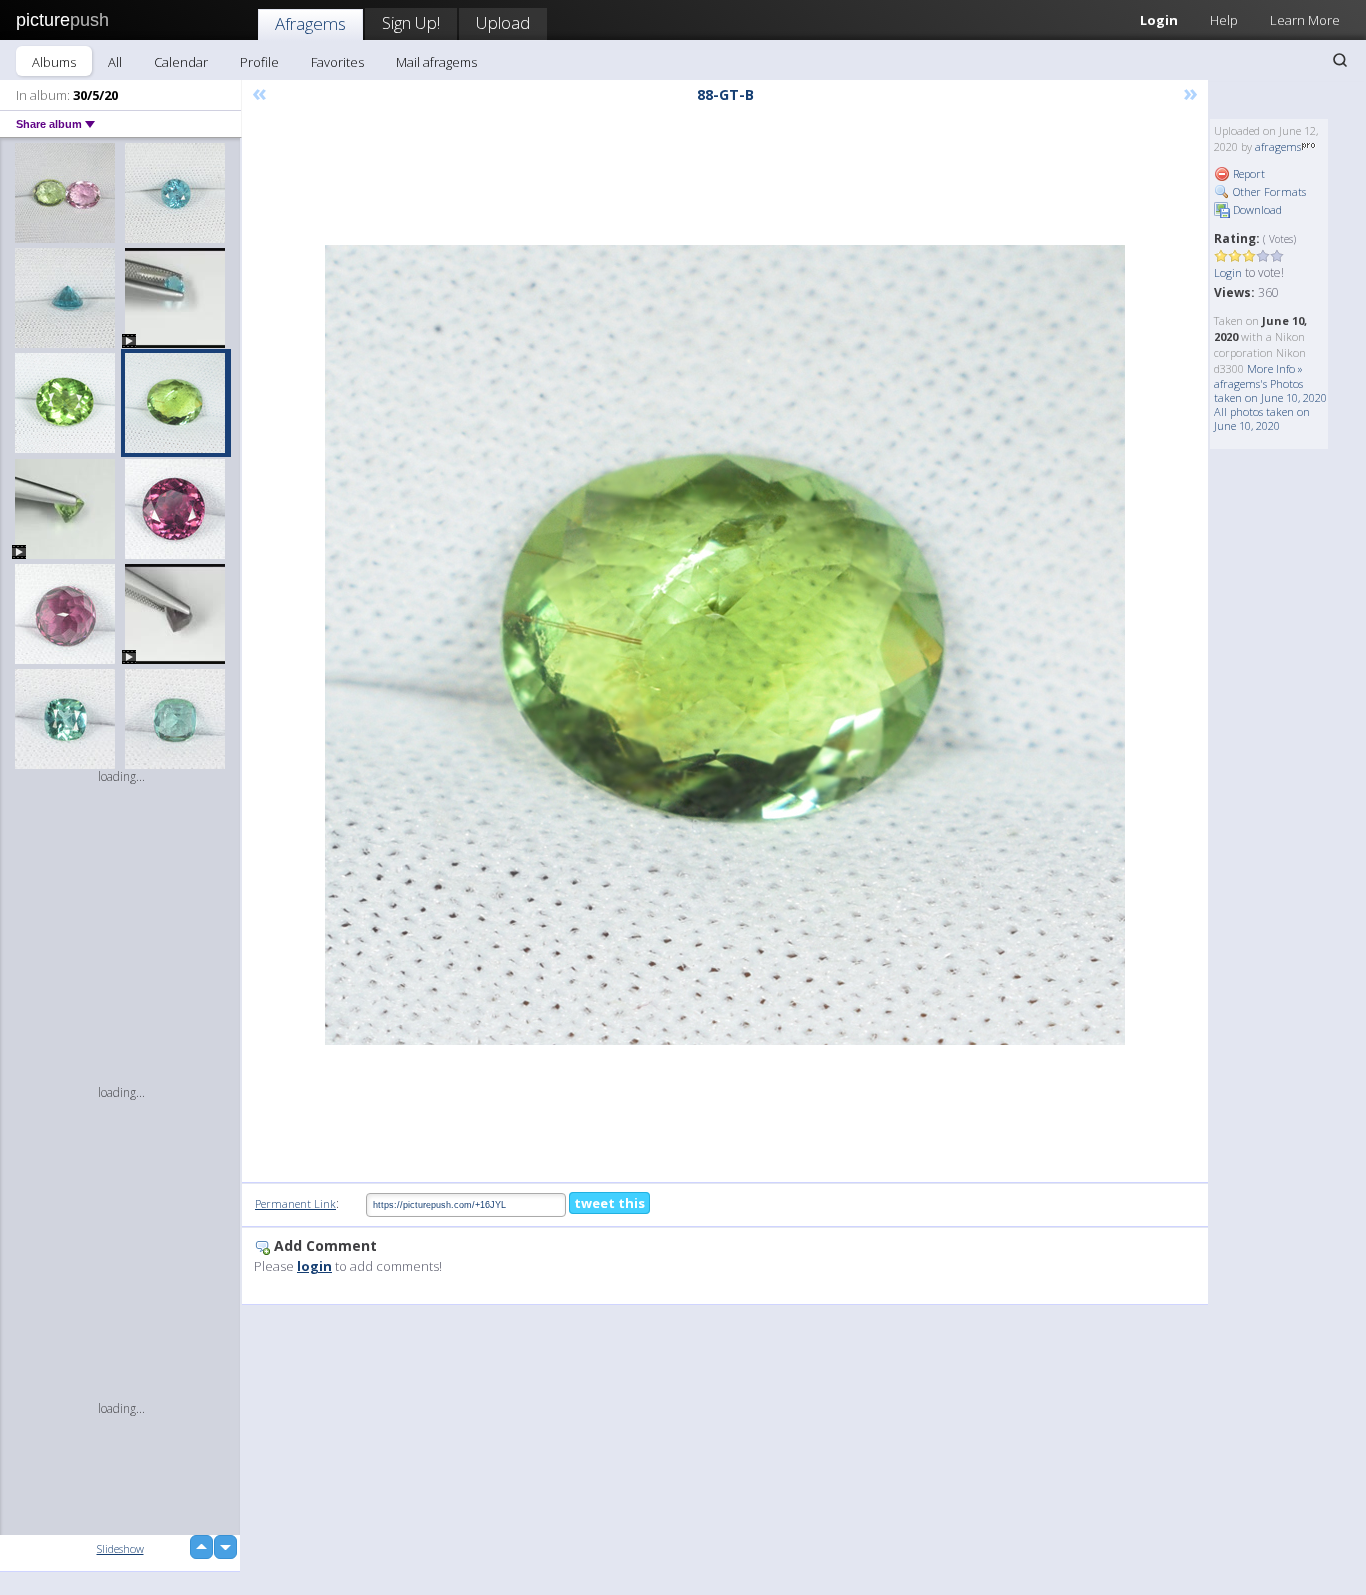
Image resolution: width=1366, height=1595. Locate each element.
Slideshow (120, 1548)
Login (1159, 20)
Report (1247, 173)
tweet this (609, 1203)
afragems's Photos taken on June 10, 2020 (1270, 390)
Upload (503, 22)
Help (1224, 20)
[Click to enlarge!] (725, 645)
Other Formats (1268, 191)
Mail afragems (436, 62)
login (314, 1266)
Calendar (181, 62)
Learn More (1305, 20)
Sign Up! (411, 22)
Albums (54, 62)
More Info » (1275, 368)
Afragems (310, 23)
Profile (259, 62)
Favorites (337, 62)
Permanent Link (295, 1203)
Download (1256, 209)
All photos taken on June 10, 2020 (1262, 418)
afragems (1278, 146)
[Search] (1340, 60)
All (115, 62)
